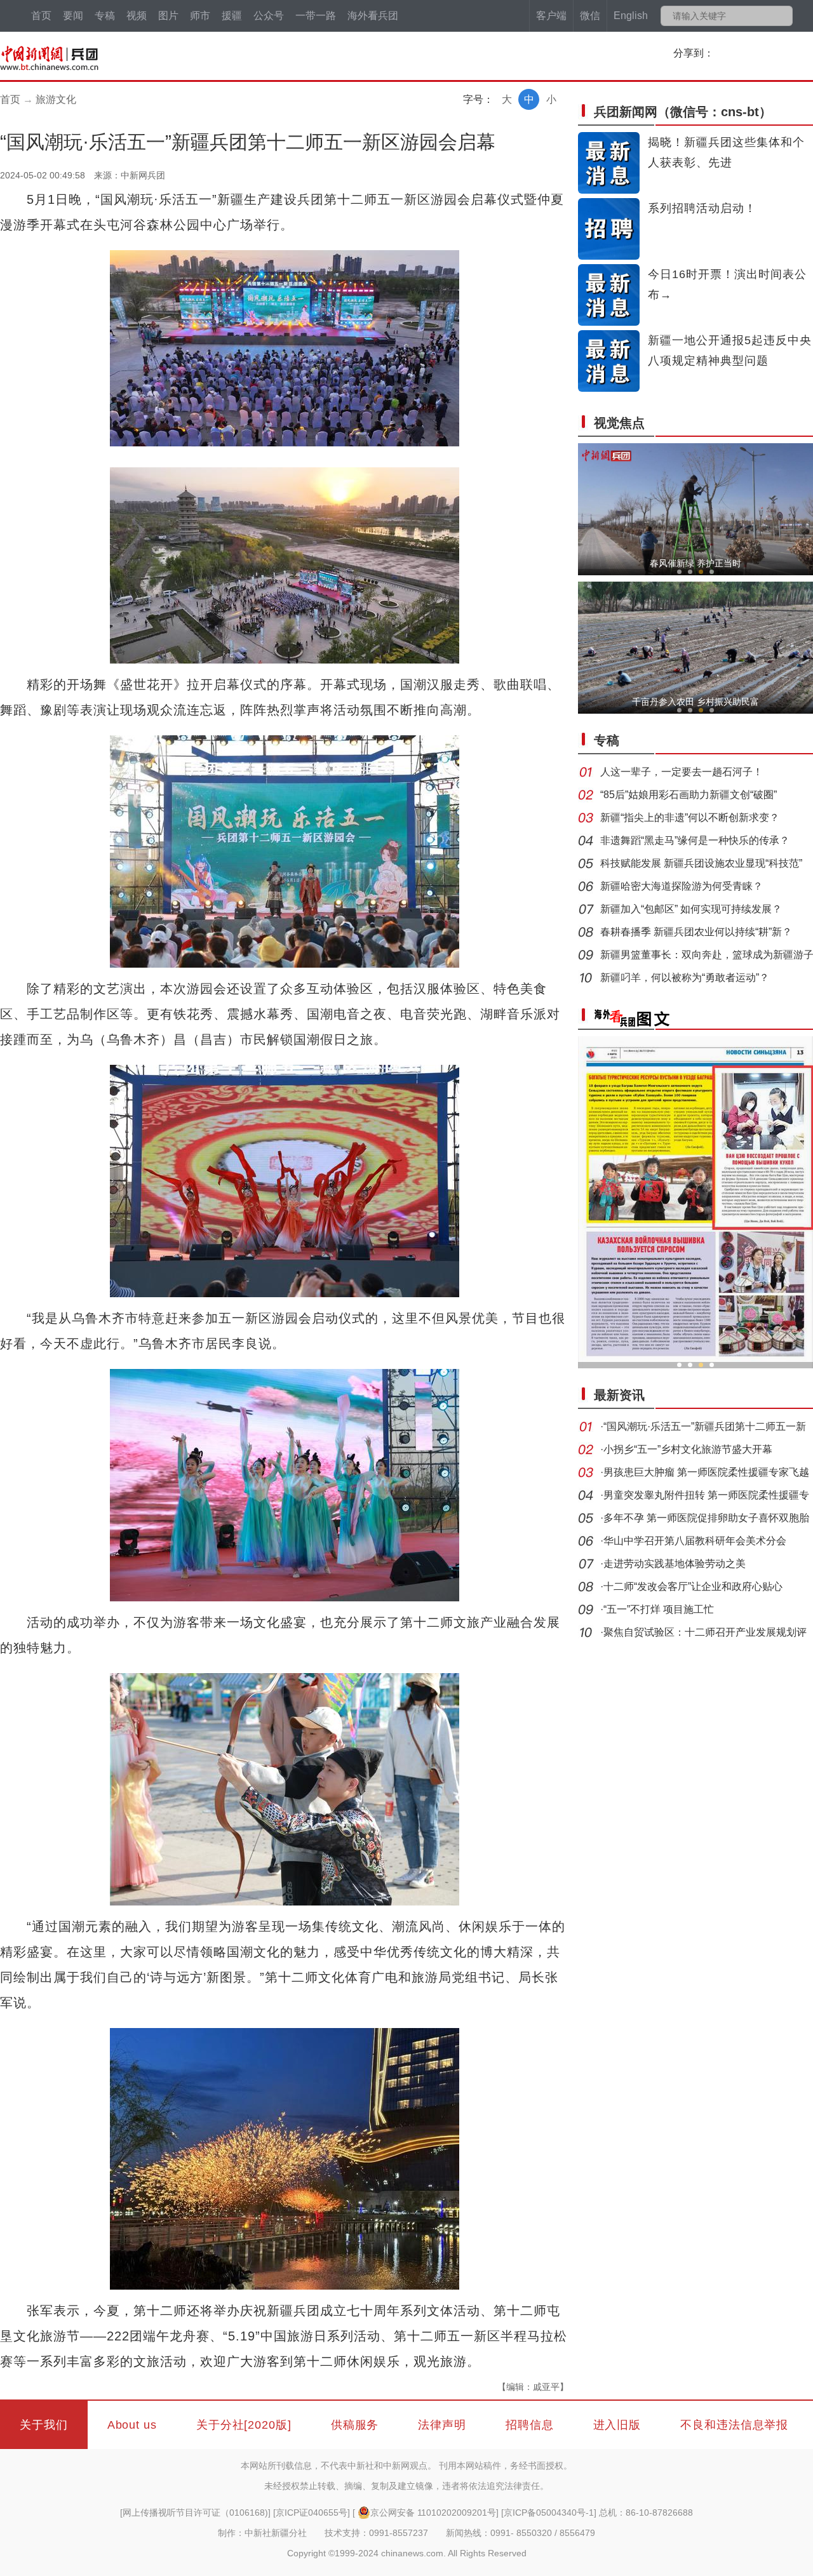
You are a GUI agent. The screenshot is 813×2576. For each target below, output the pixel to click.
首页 (41, 16)
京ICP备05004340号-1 (549, 2513)
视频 (137, 16)
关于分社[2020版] (244, 2425)
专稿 (105, 16)
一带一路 (316, 16)
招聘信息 (530, 2425)
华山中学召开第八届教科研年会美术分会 (695, 1541)
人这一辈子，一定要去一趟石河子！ (682, 772)
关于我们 (44, 2425)
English (631, 16)
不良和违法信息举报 (734, 2425)
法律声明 (442, 2425)
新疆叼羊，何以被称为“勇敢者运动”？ (685, 978)
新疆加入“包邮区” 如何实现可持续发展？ (691, 909)
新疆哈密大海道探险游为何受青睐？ (682, 886)
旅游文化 (56, 99)
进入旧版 (617, 2425)
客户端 (551, 16)
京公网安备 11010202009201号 (433, 2513)
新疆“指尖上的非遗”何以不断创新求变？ (690, 818)
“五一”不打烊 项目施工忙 (659, 1609)
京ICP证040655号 (312, 2513)
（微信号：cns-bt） (683, 112)
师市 (200, 16)
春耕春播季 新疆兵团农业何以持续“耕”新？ (696, 932)
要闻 (73, 16)
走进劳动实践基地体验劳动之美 (675, 1564)
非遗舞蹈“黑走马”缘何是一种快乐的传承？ (695, 840)
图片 (168, 16)
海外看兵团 (373, 16)
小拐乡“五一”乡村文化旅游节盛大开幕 (688, 1449)
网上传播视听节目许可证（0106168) (195, 2513)
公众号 (269, 16)
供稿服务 (355, 2425)
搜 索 (782, 16)
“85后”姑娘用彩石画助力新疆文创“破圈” (689, 795)
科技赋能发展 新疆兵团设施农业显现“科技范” (701, 863)
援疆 (232, 16)
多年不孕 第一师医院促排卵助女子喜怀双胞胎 (706, 1518)
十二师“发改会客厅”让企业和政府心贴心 (693, 1586)
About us (132, 2425)
